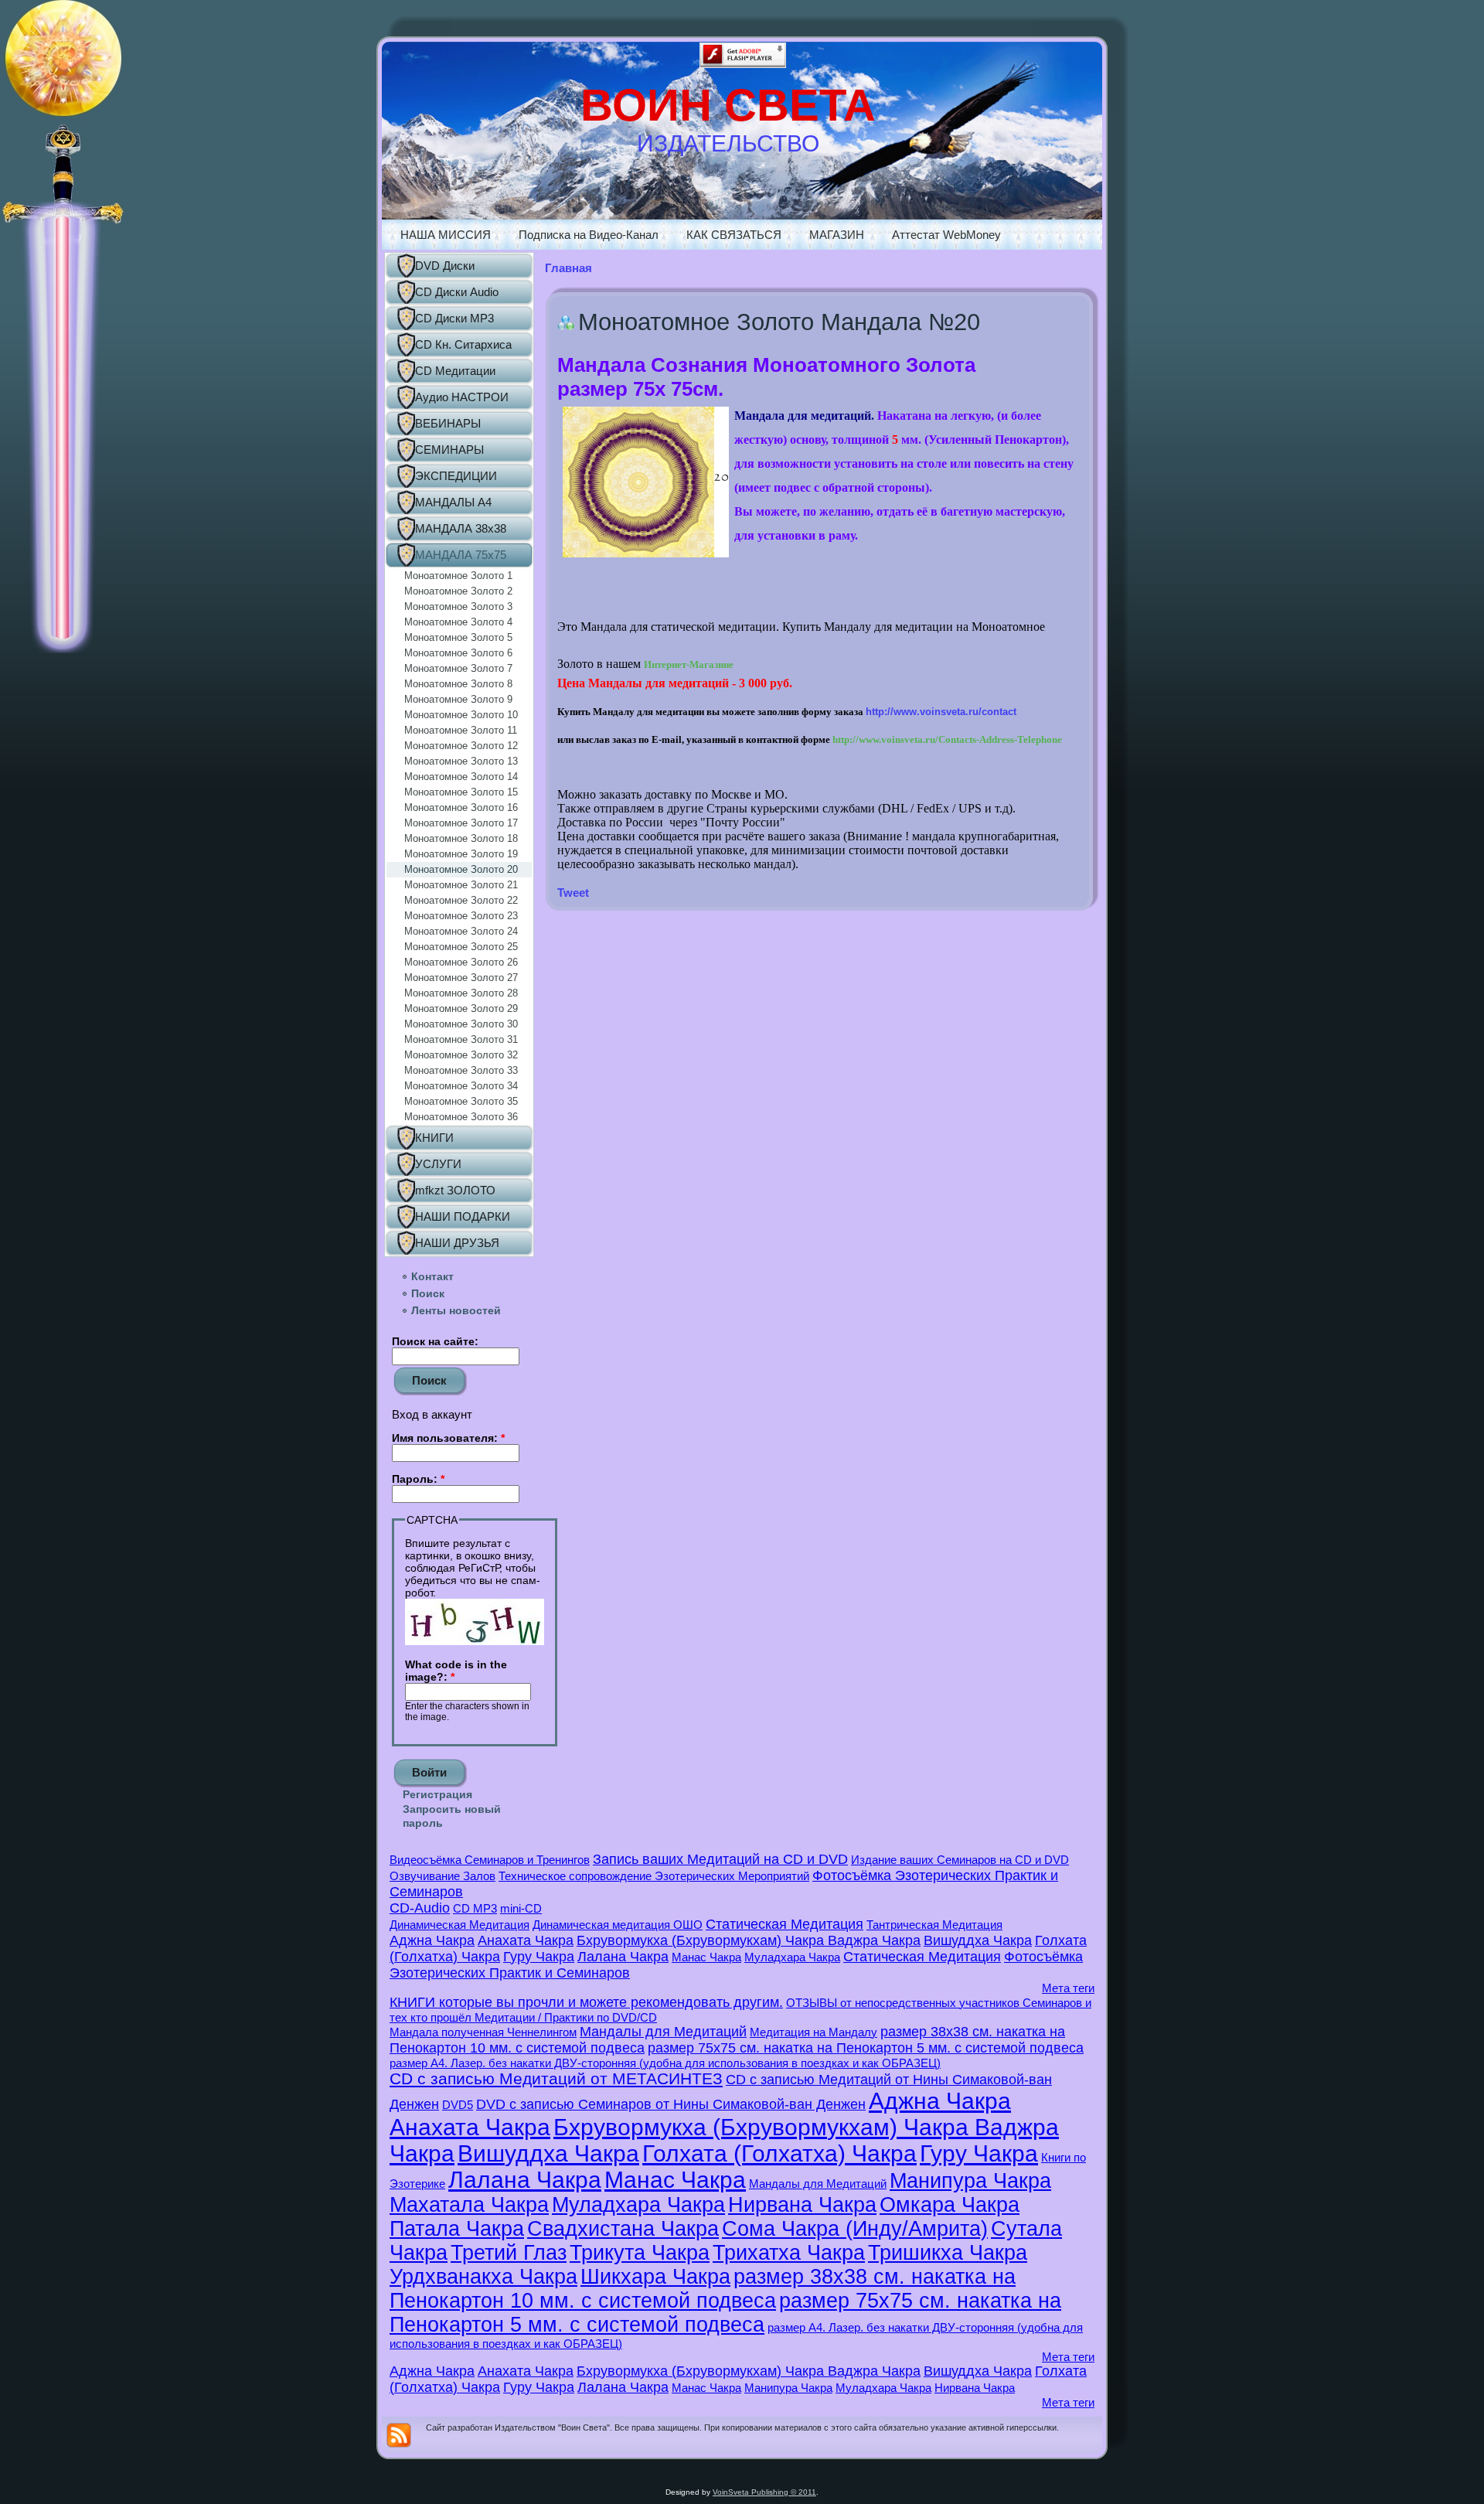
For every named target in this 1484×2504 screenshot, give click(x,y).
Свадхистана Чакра (623, 2229)
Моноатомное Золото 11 (461, 730)
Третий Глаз (509, 2253)
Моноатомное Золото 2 (458, 591)
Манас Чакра (706, 1957)
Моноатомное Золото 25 (461, 947)
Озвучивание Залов (442, 1876)
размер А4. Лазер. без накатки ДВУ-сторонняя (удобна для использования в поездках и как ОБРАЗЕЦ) (665, 2063)
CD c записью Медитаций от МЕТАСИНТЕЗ (556, 2078)
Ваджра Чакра (874, 1940)
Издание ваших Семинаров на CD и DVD (960, 1860)
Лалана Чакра (623, 1957)
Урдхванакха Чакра (483, 2277)
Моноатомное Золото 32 (461, 1055)
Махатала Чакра (469, 2205)
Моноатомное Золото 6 (458, 653)
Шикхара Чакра (655, 2277)
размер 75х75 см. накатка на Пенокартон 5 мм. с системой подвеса (866, 2048)
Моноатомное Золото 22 (461, 900)
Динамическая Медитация (459, 1925)
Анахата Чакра (526, 1940)
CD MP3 (475, 1908)
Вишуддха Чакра (978, 1940)
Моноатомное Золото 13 (461, 761)
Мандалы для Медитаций (663, 2032)
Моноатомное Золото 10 (461, 715)
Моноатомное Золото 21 (461, 885)
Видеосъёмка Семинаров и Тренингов (490, 1860)
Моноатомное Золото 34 (461, 1086)
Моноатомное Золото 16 (461, 807)
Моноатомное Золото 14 (461, 777)
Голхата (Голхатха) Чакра (779, 2153)
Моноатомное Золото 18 (461, 838)
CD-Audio (420, 1908)
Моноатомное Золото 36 (461, 1117)
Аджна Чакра (432, 1940)
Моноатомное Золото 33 (461, 1070)
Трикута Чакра (640, 2253)
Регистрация (437, 1794)
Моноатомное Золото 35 (461, 1101)
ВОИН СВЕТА (728, 105)
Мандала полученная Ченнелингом (483, 2032)
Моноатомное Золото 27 (461, 978)
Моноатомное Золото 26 (461, 962)
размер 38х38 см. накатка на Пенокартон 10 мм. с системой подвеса (703, 2289)
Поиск (428, 1293)
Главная (568, 268)
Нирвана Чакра (802, 2205)
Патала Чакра (457, 2229)
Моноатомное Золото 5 (458, 637)
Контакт (432, 1276)
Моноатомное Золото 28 (461, 993)
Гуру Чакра (539, 1957)
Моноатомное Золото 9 (458, 699)
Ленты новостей (456, 1310)
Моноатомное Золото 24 (461, 931)
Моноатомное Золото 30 (461, 1024)
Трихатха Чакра (789, 2253)
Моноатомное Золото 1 (458, 576)
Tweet (573, 893)
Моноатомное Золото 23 (461, 916)
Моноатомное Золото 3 (458, 606)
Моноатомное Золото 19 (461, 854)
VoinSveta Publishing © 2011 (764, 2492)
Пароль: (418, 1479)
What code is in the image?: (456, 1671)
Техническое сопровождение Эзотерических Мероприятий (654, 1876)
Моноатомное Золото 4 (458, 622)
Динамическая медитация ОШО (618, 1925)
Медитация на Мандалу (813, 2032)
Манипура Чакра (970, 2181)
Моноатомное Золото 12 (461, 746)
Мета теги (1068, 1988)
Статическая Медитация (785, 1924)
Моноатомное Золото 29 (461, 1008)
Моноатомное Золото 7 (458, 668)
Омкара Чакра (950, 2205)
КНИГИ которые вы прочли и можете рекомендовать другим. (586, 2002)
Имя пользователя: (448, 1438)
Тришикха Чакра (948, 2253)
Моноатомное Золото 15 (461, 792)
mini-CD (521, 1908)
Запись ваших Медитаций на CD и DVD (720, 1859)
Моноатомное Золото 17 (461, 823)
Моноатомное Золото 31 (461, 1039)
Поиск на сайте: (435, 1341)
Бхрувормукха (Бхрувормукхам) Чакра (702, 1940)
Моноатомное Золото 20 (461, 869)
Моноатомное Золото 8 (458, 684)
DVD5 (458, 2105)
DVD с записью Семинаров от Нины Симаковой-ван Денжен (671, 2104)
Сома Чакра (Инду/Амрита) (855, 2229)
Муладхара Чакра (792, 1957)
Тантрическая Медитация (934, 1925)
